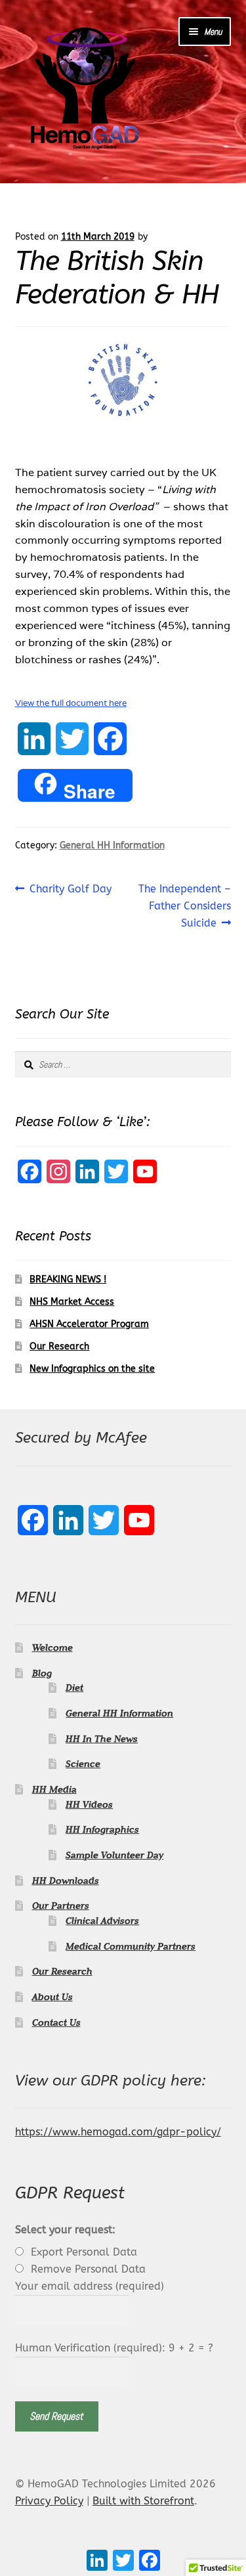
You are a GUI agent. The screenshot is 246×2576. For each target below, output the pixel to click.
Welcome (52, 1648)
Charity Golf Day (70, 890)
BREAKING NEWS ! (68, 1279)
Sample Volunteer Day (114, 1855)
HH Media (54, 1789)
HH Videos (89, 1804)
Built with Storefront (143, 2501)
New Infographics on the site (92, 1369)
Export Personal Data (84, 2252)
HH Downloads (66, 1881)
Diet (74, 1688)
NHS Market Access (72, 1302)
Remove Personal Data (88, 2269)
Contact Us (56, 2022)
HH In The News (102, 1739)
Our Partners (61, 1906)
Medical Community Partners (131, 1946)
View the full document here (71, 703)
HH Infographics (102, 1829)
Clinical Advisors (102, 1921)
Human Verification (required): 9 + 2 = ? (114, 2348)
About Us (52, 1997)
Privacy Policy (49, 2501)
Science (83, 1764)
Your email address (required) (90, 2286)
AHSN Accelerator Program (89, 1324)
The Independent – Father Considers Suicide (184, 906)
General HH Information (112, 845)
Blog (42, 1673)
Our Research (59, 1346)
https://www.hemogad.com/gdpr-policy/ (118, 2132)
